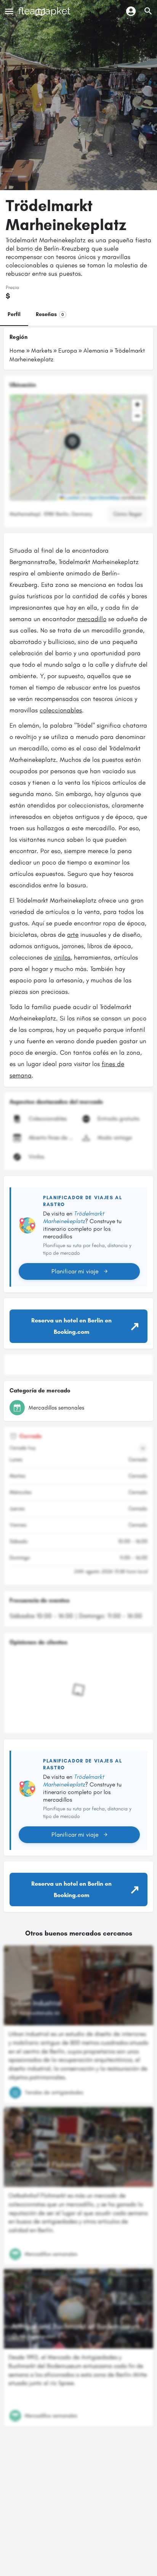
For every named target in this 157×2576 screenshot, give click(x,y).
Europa (68, 350)
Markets (42, 350)
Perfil (14, 314)
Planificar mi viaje (75, 1271)
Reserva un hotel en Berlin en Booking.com (71, 1326)
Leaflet (72, 497)
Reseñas (50, 314)
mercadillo (92, 619)
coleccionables (61, 710)
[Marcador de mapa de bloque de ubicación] (72, 442)
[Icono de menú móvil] (9, 11)
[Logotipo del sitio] (45, 12)
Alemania (96, 350)
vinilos (62, 957)
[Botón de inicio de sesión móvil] (131, 11)
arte (73, 934)
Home (17, 350)
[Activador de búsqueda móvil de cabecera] (148, 11)
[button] (78, 448)
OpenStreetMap (104, 497)
